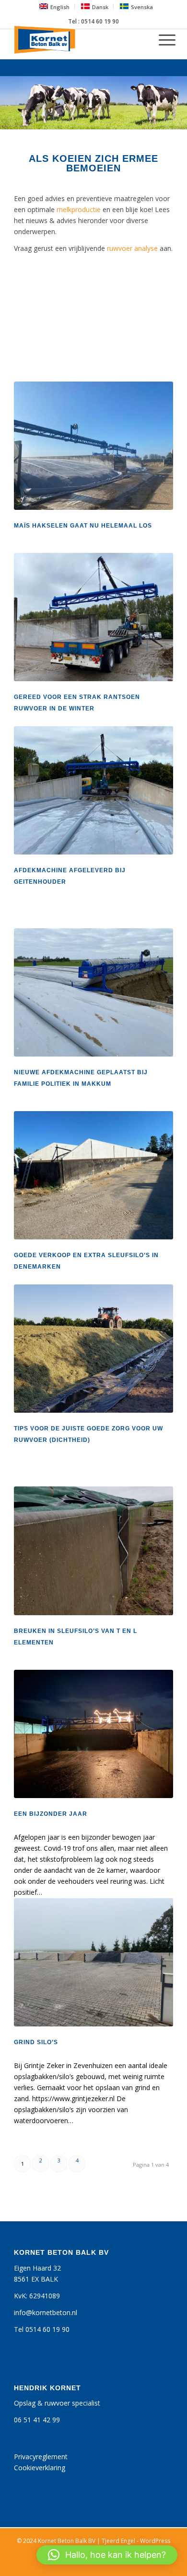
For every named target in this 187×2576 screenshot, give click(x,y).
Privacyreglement (41, 2457)
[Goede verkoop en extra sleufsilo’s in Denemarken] (93, 1175)
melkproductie (79, 209)
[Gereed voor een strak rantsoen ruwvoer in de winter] (93, 617)
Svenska (142, 7)
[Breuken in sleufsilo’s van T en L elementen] (93, 1551)
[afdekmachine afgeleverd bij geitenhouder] (93, 790)
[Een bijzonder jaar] (93, 1734)
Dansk (100, 7)
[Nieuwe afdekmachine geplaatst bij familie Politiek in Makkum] (93, 992)
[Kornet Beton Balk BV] (77, 40)
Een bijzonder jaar (51, 1814)
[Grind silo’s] (93, 1962)
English (60, 7)
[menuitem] (55, 6)
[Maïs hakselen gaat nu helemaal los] (93, 446)
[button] (107, 2555)
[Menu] (162, 40)
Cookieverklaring (40, 2468)
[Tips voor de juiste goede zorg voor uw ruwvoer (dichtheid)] (93, 1349)
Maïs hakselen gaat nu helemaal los (83, 526)
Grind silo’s (36, 2042)
